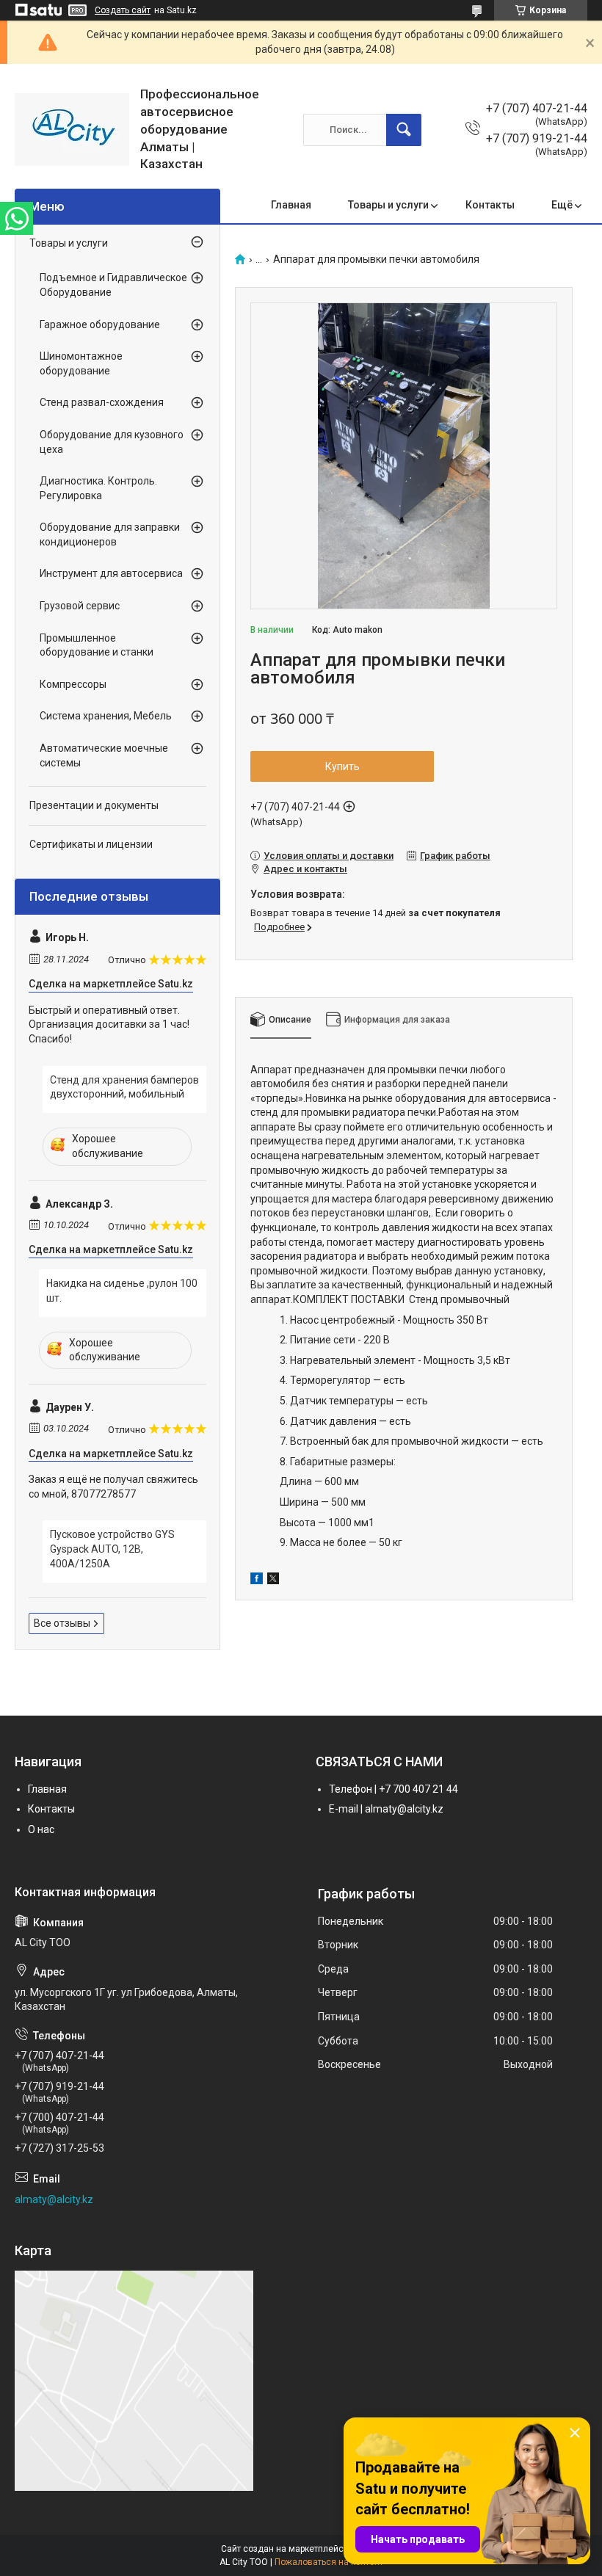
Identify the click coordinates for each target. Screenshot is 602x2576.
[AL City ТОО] (72, 130)
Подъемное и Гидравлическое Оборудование (113, 285)
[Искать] (404, 130)
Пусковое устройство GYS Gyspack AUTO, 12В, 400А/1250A (112, 1549)
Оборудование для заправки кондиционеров (110, 534)
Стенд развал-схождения (102, 402)
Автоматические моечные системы (104, 755)
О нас (41, 1829)
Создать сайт (123, 10)
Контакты (490, 205)
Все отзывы (62, 1623)
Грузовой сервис (80, 606)
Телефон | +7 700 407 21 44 (394, 1789)
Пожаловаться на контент (329, 2562)
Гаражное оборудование (100, 324)
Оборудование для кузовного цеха (112, 442)
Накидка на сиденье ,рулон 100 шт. (122, 1291)
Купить (342, 766)
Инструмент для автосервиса (111, 573)
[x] (273, 1581)
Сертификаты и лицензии (91, 844)
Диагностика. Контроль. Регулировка (98, 488)
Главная (291, 205)
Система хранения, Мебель (106, 716)
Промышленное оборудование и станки (97, 645)
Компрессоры (73, 684)
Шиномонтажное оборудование (81, 363)
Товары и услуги (388, 205)
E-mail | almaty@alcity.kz (386, 1809)
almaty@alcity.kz (54, 2199)
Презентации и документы (94, 805)
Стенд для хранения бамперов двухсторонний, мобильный (124, 1087)
